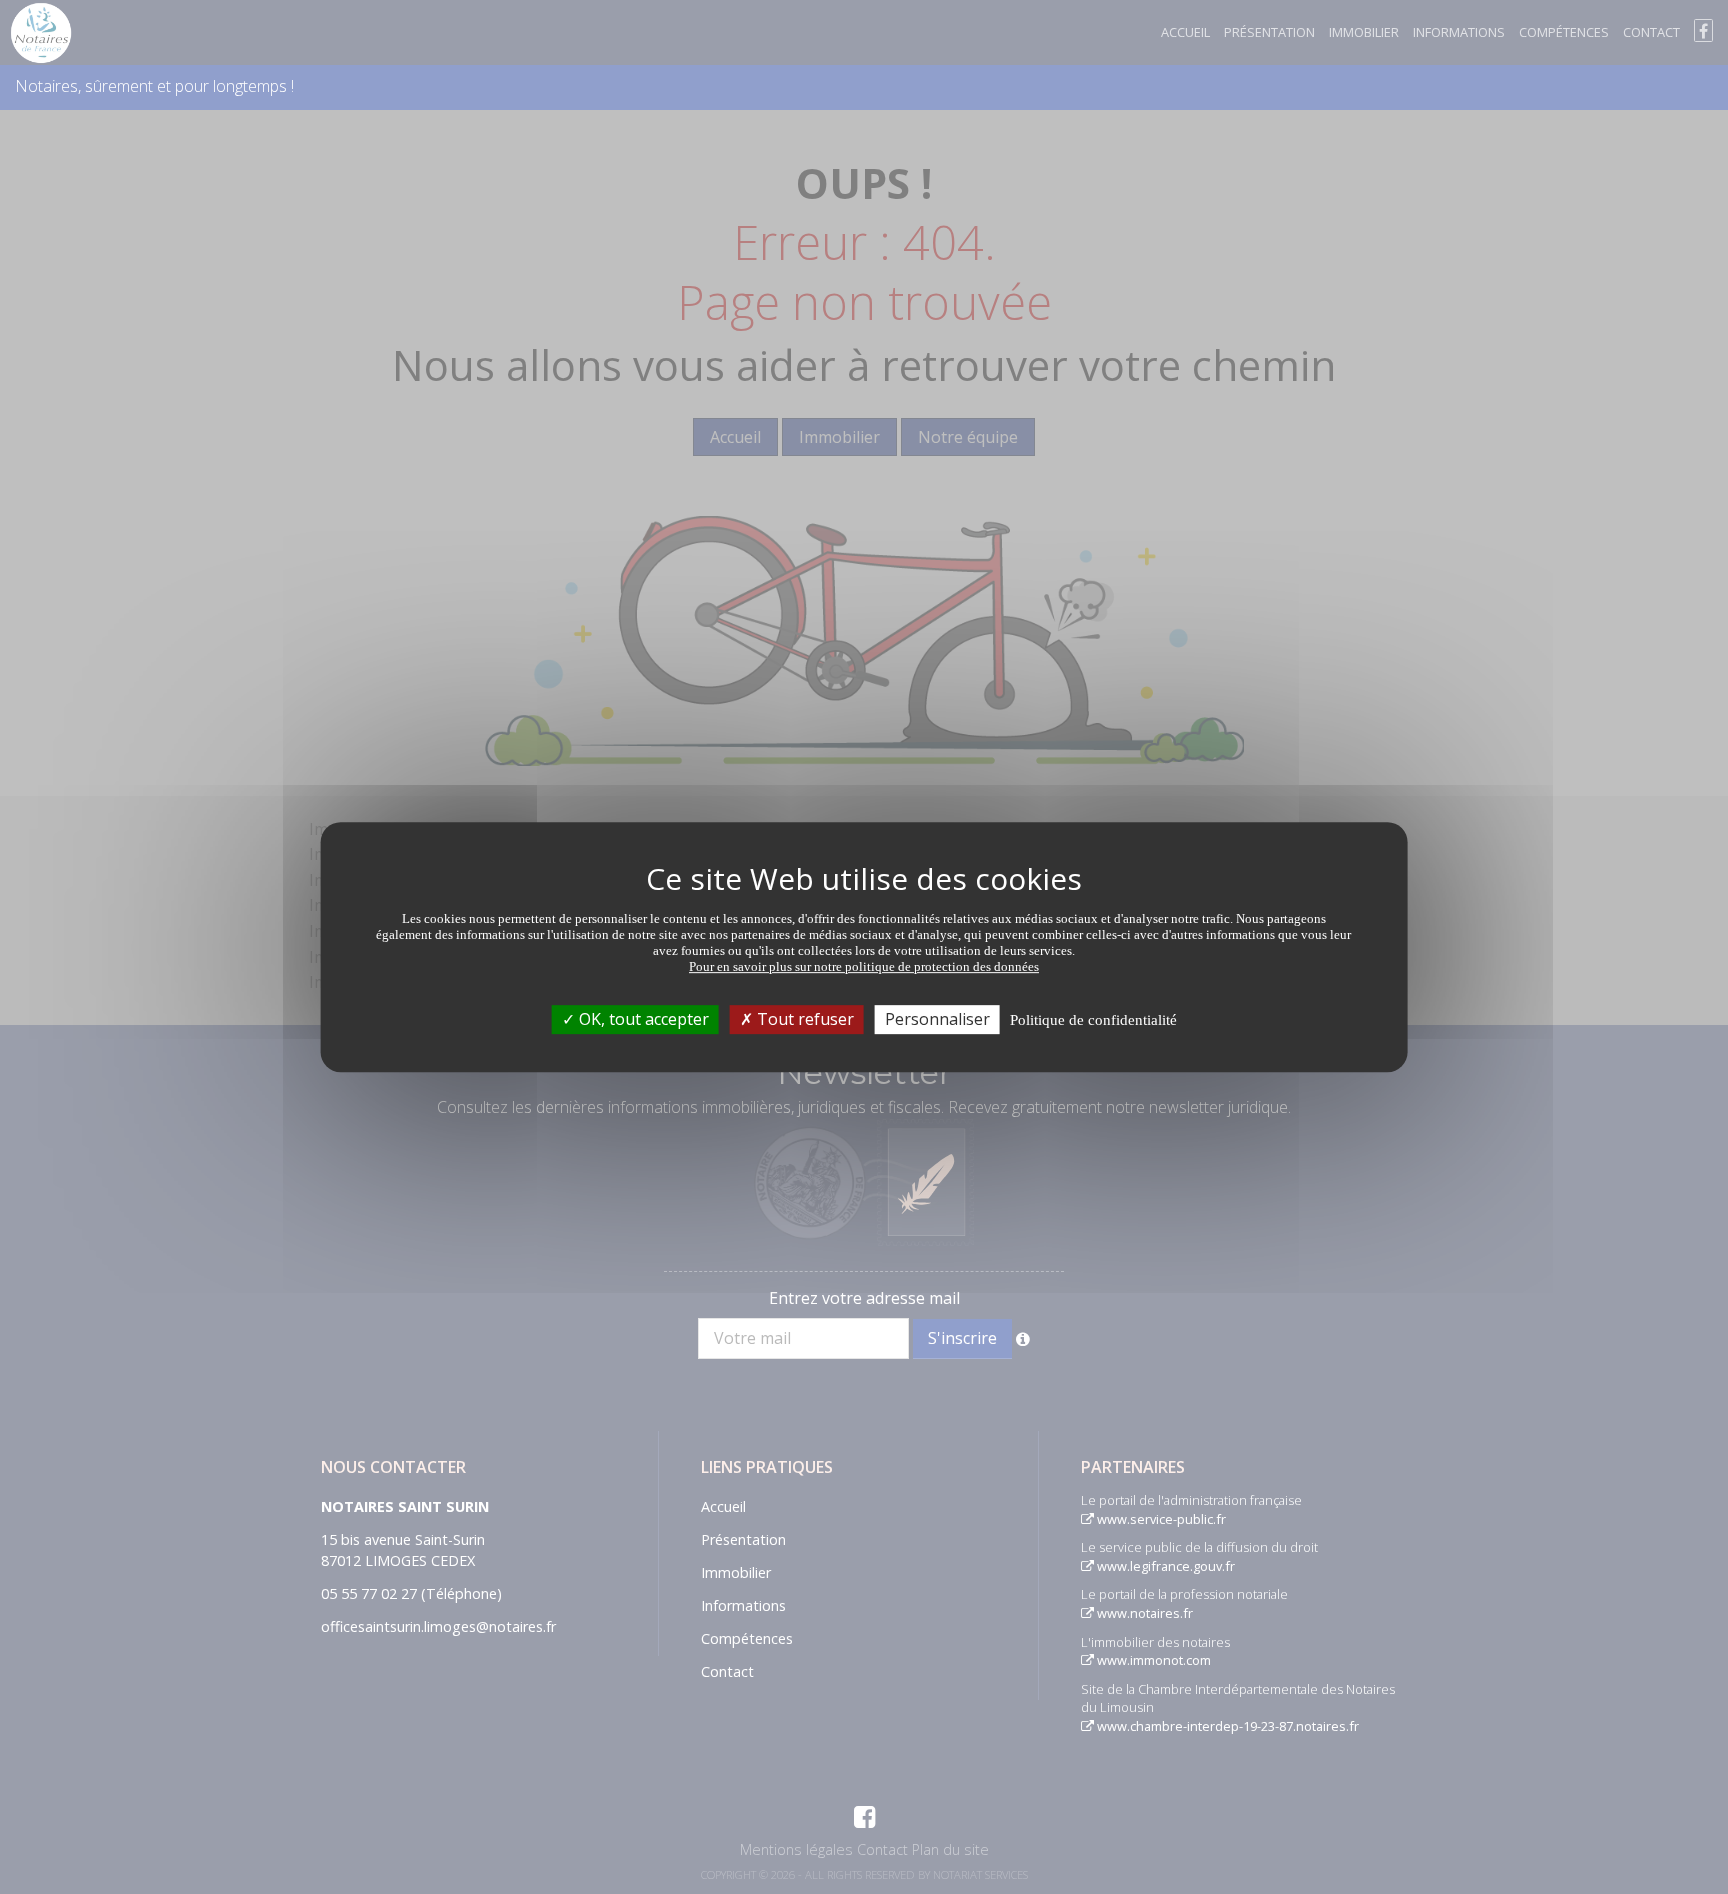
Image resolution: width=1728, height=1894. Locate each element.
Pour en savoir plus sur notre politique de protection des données (864, 966)
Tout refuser (803, 1019)
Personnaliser (937, 1019)
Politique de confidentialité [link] (1093, 1020)
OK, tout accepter (642, 1019)
